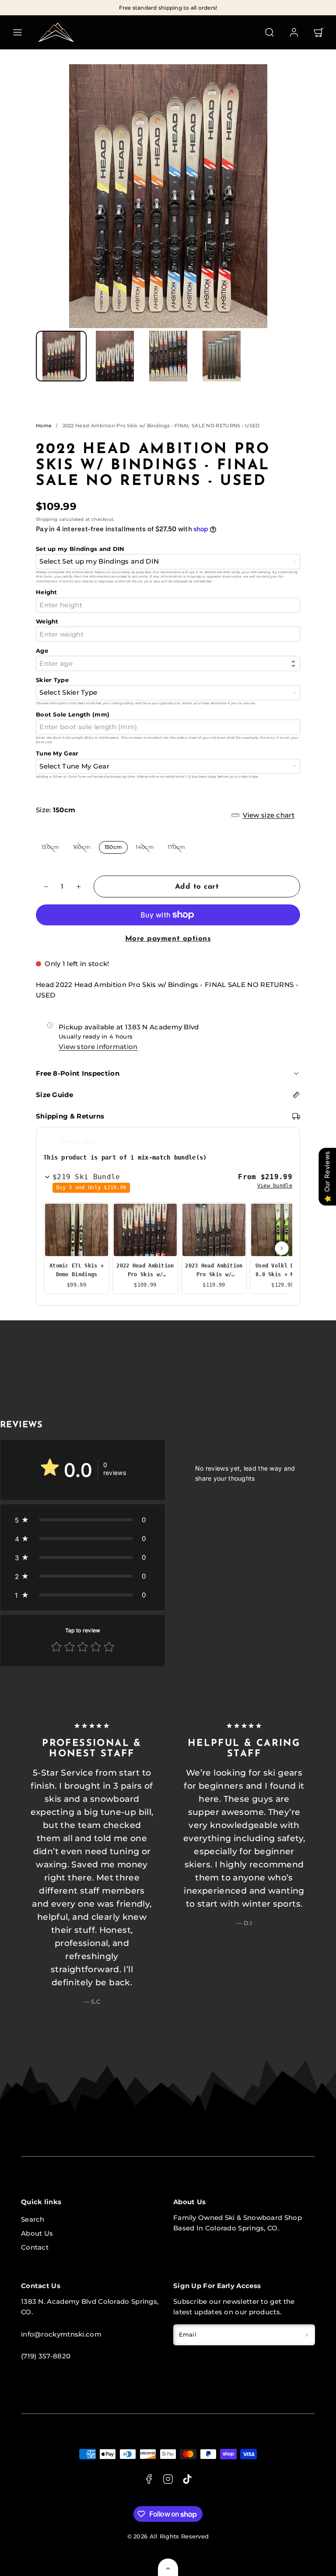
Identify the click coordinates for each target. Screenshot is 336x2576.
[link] (294, 32)
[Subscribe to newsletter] (307, 2335)
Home (44, 426)
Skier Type (52, 680)
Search (33, 2219)
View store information (98, 1047)
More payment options (168, 939)
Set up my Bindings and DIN (80, 549)
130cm (53, 849)
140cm (148, 849)
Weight (47, 621)
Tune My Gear (57, 753)
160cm (85, 849)
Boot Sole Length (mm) (73, 714)
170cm (179, 849)
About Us (37, 2233)
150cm (114, 847)
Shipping (47, 519)
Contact (35, 2247)
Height (47, 592)
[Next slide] (282, 1248)
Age (42, 651)
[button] (17, 32)
